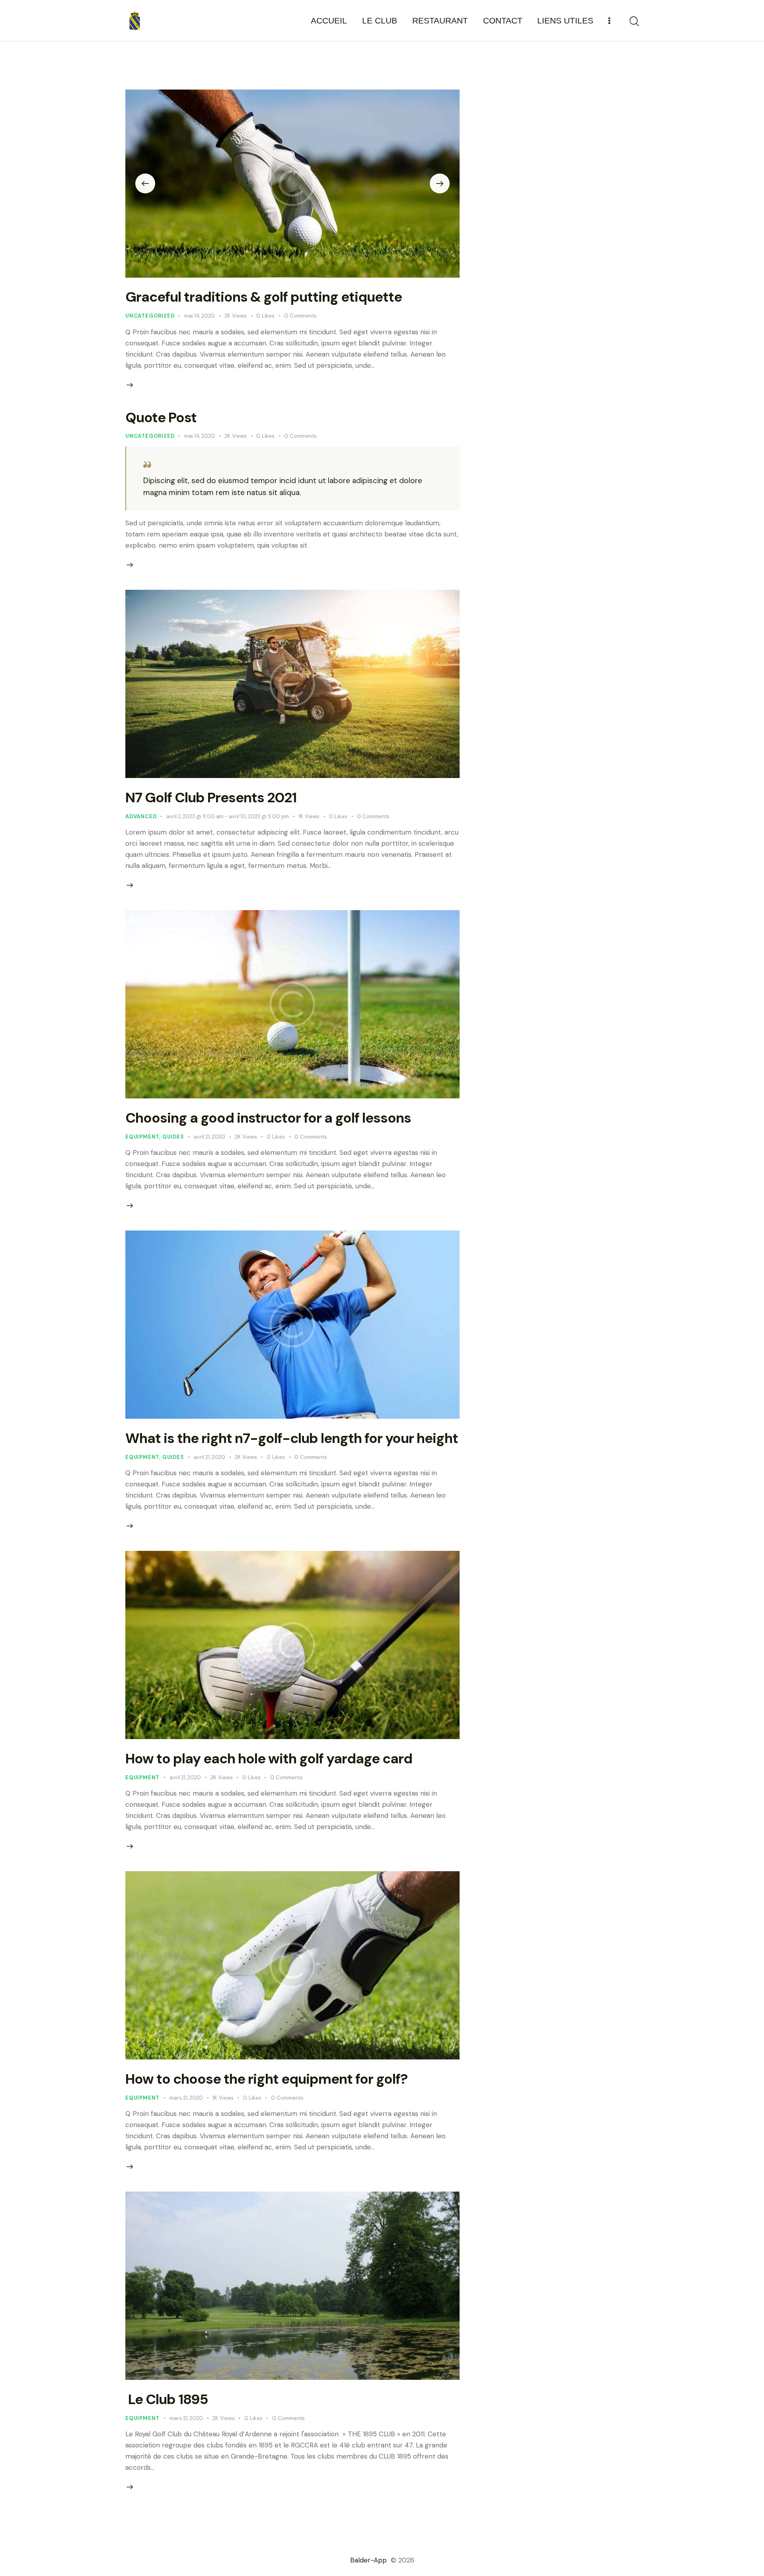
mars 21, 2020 (186, 2098)
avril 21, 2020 (210, 1137)
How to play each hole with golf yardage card (269, 1759)
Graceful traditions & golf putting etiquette (264, 297)
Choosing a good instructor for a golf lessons (268, 1118)
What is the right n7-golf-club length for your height (292, 1438)
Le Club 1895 (167, 2399)
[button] (145, 183)
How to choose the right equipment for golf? (266, 2079)
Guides (173, 1137)
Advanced (141, 816)
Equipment (142, 1137)
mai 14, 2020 (200, 316)
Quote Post (161, 417)
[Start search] (634, 21)
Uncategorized (150, 316)
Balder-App (369, 2560)
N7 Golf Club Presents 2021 (211, 798)
